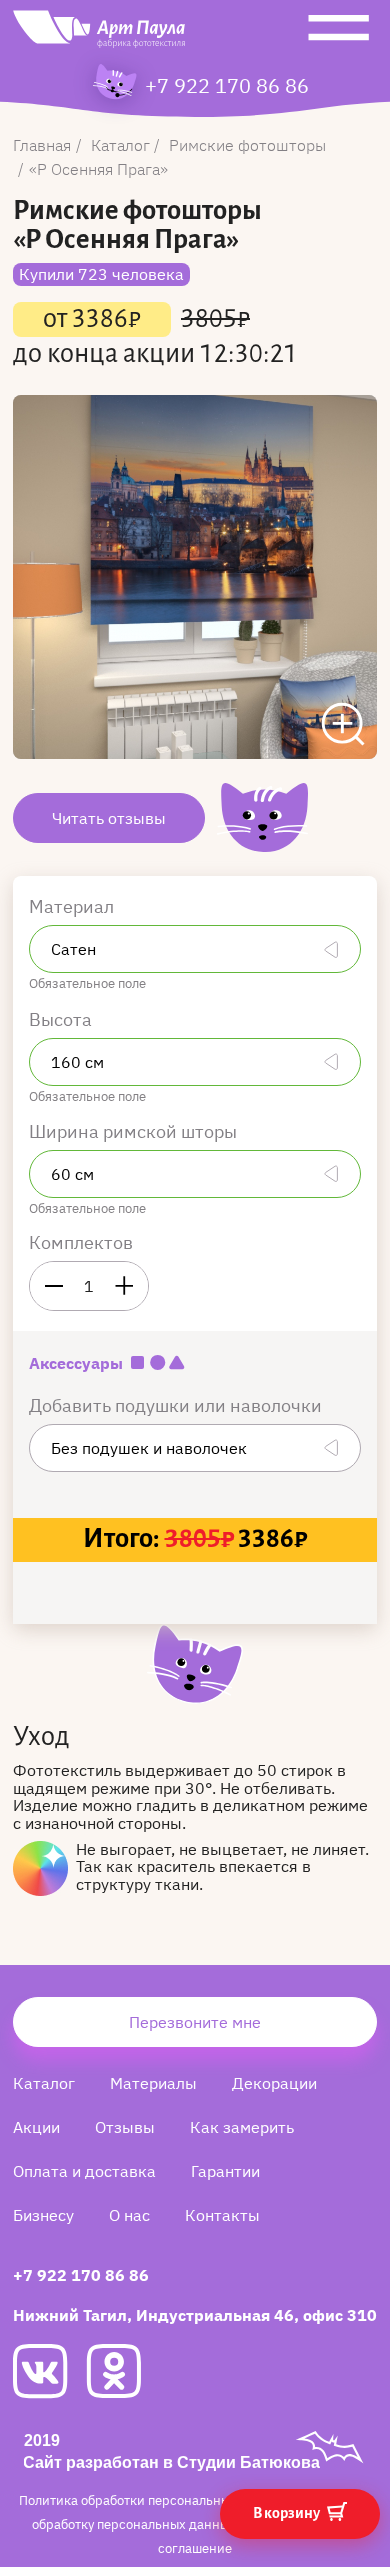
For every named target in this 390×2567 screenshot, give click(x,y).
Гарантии (225, 2171)
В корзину (287, 2513)
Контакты (222, 2215)
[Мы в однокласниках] (122, 2371)
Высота (62, 1019)
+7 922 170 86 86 (227, 86)
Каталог (44, 2083)
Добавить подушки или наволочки (177, 1405)
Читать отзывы (109, 818)
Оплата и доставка (84, 2171)
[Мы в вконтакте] (49, 2371)
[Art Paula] (99, 34)
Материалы (153, 2083)
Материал (73, 906)
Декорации (274, 2083)
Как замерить (242, 2127)
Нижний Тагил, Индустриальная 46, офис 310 (195, 2315)
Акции (36, 2127)
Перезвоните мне (195, 2022)
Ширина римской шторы (135, 1131)
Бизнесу (43, 2215)
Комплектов (81, 1242)
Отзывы (125, 2127)
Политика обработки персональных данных (154, 2500)
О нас (129, 2215)
